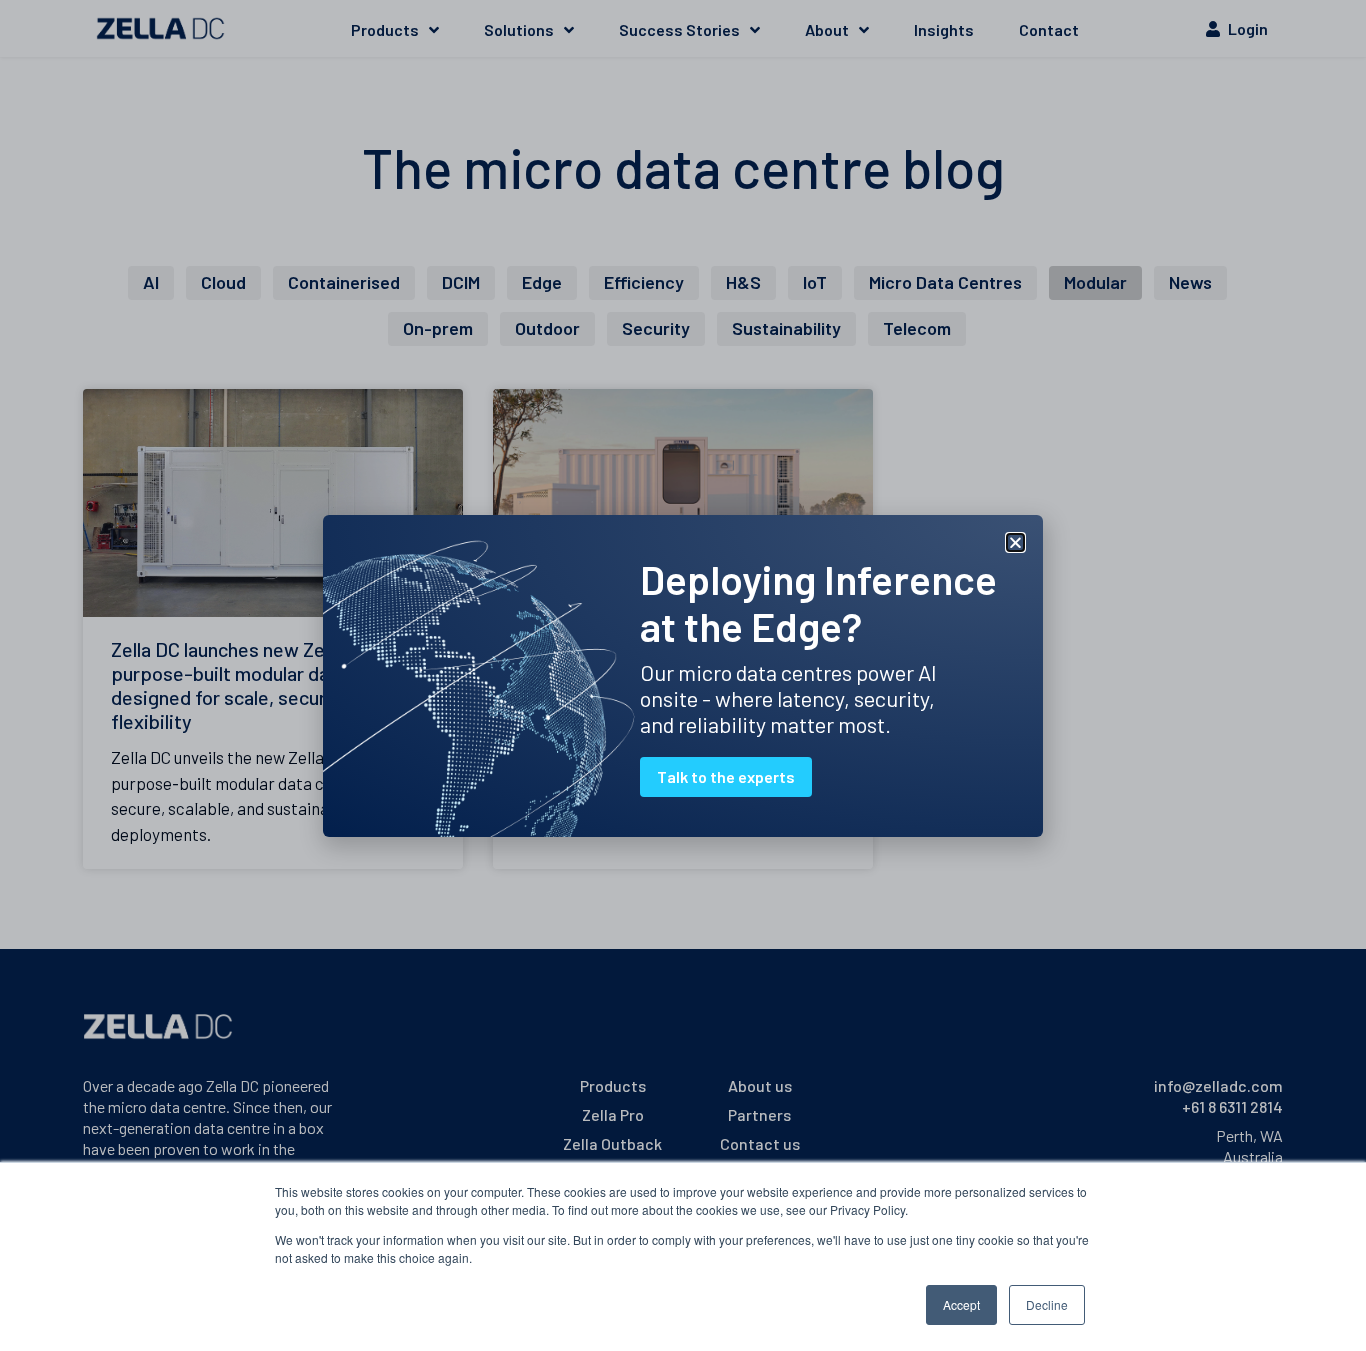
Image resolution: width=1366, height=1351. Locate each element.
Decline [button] (1047, 1304)
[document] (683, 675)
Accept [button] (961, 1304)
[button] (1015, 542)
